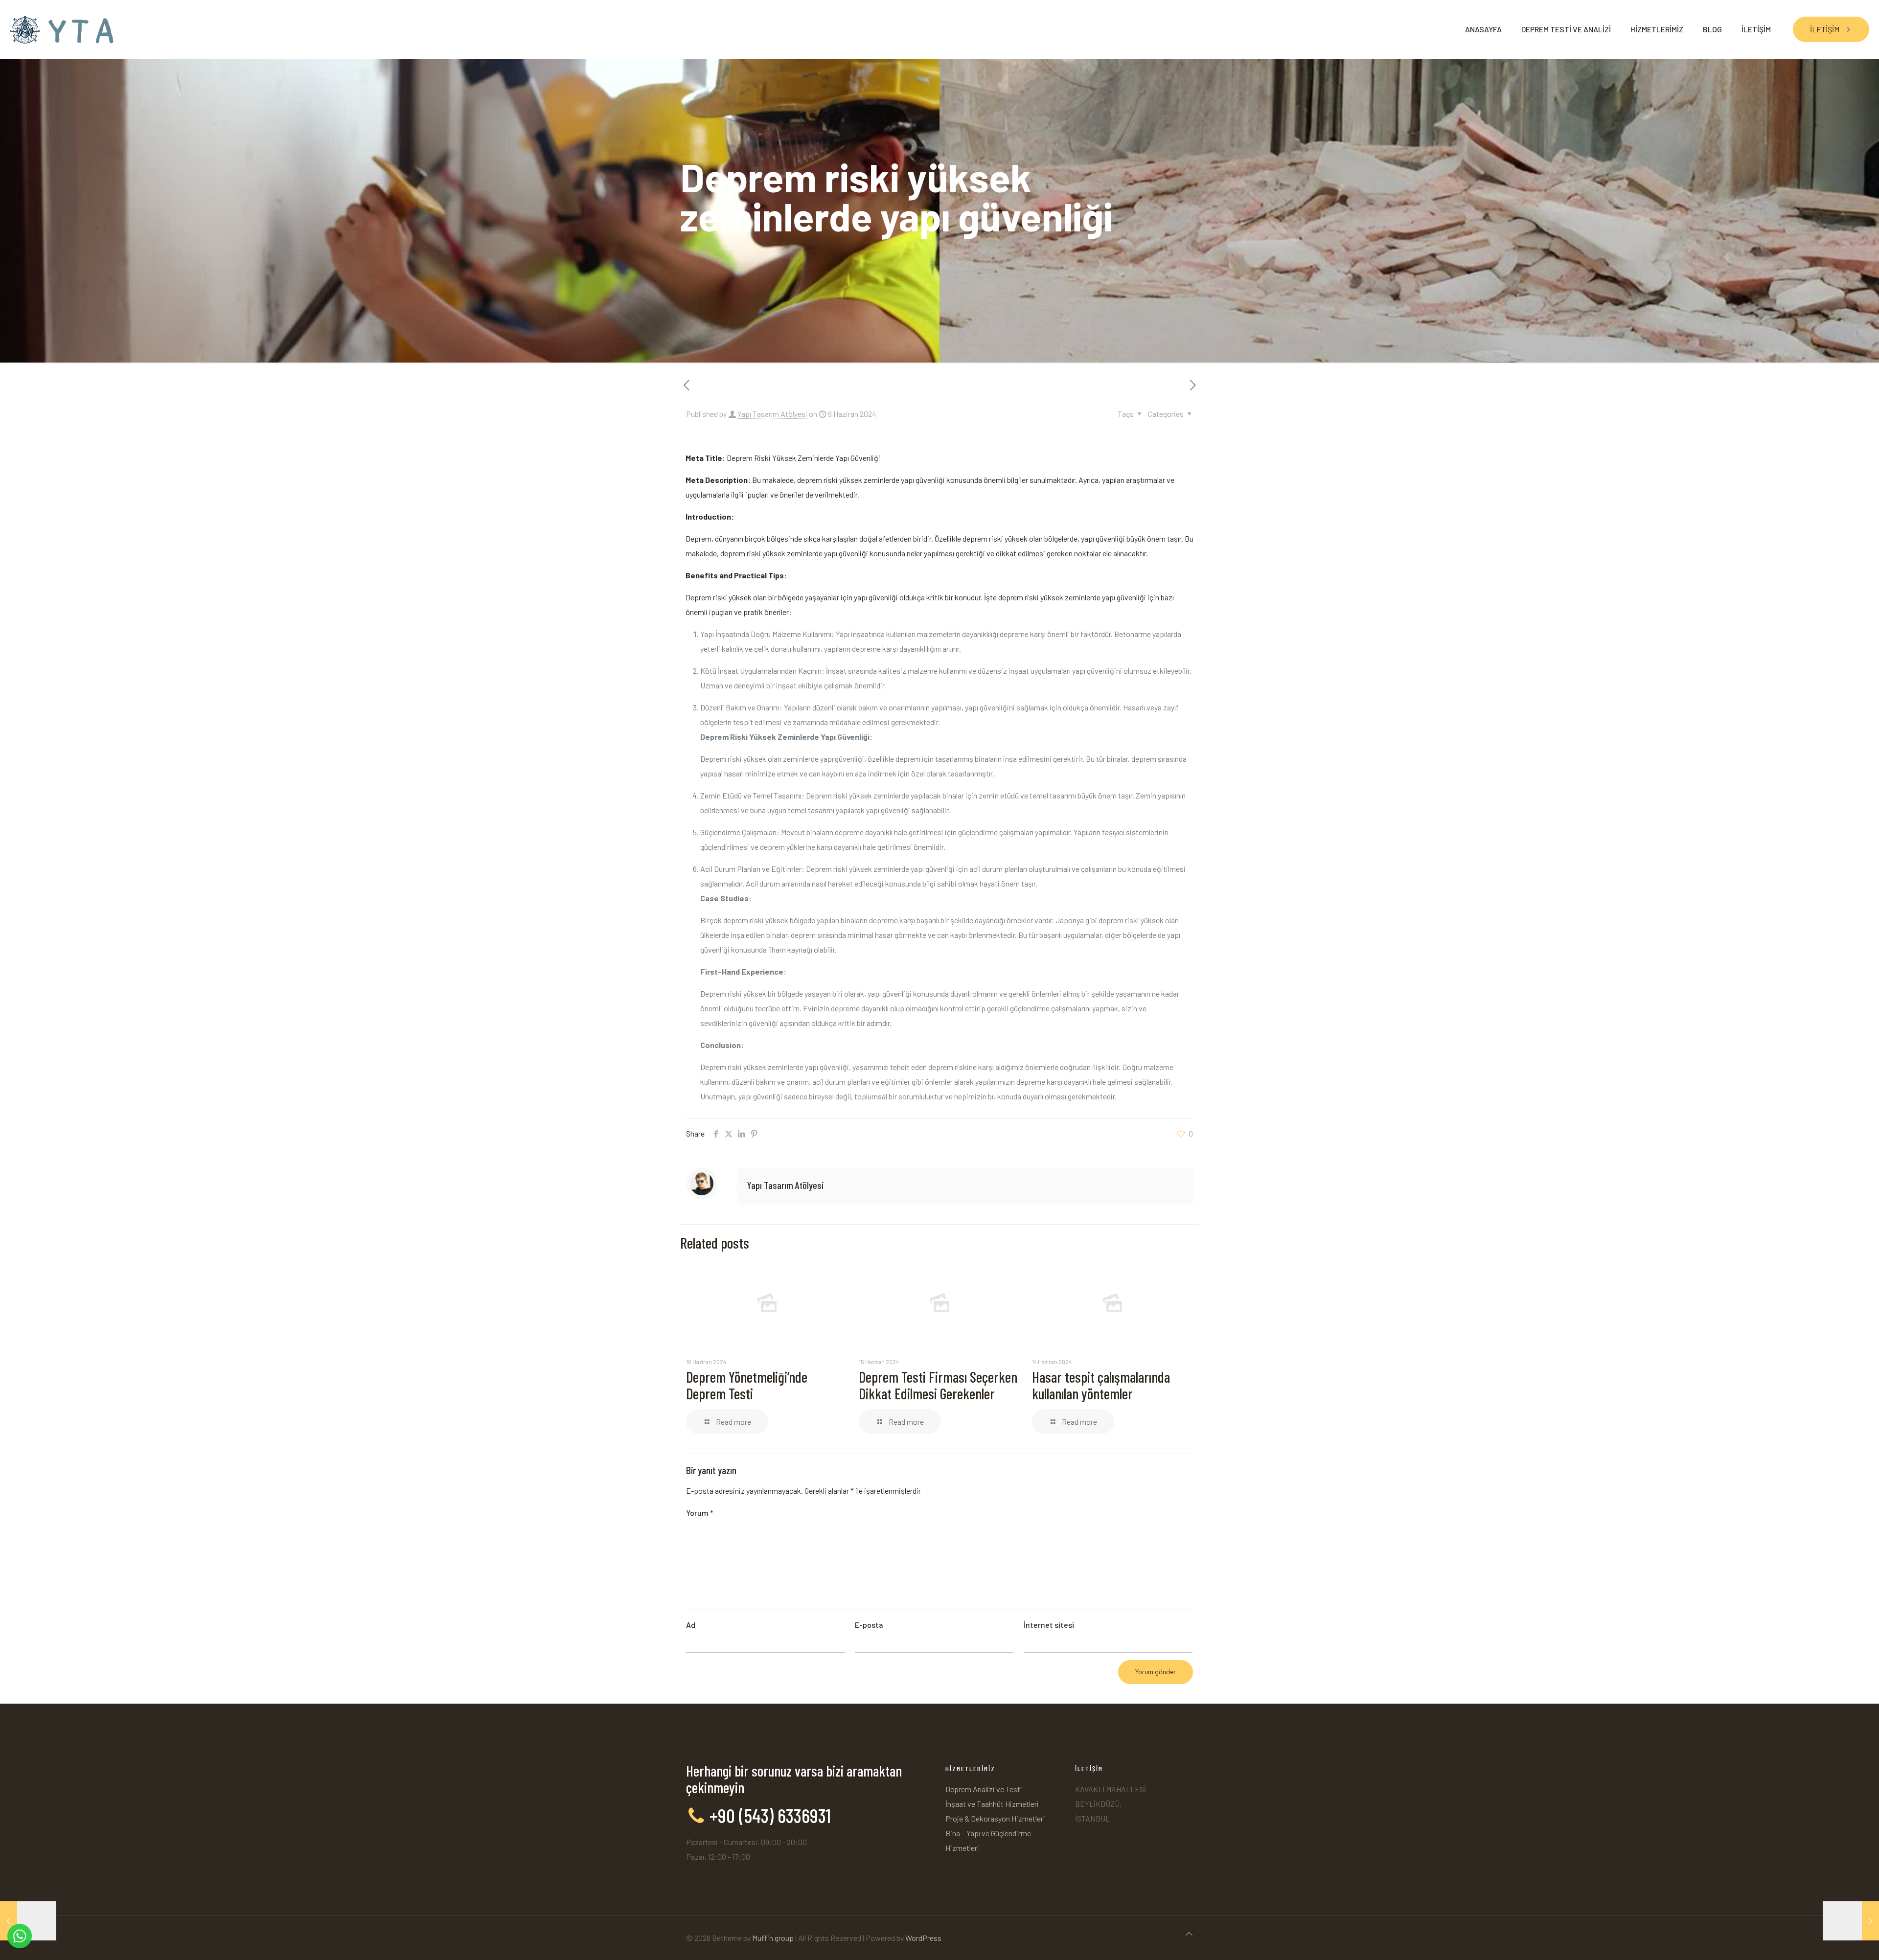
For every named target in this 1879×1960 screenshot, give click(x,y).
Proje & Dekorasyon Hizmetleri (995, 1818)
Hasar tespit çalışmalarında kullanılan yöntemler (1101, 1385)
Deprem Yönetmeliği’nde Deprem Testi (747, 1385)
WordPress (923, 1938)
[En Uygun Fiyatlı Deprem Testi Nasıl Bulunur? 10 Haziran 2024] (1851, 1921)
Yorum (700, 1513)
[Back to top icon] (1189, 1934)
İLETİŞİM (1825, 29)
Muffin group (773, 1938)
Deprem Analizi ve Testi (984, 1789)
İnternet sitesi (1049, 1625)
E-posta (869, 1625)
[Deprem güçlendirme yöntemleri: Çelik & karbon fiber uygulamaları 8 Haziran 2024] (28, 1921)
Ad (691, 1625)
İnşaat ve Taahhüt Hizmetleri (992, 1804)
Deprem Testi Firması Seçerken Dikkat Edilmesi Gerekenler (938, 1385)
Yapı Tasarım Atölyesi (772, 414)
